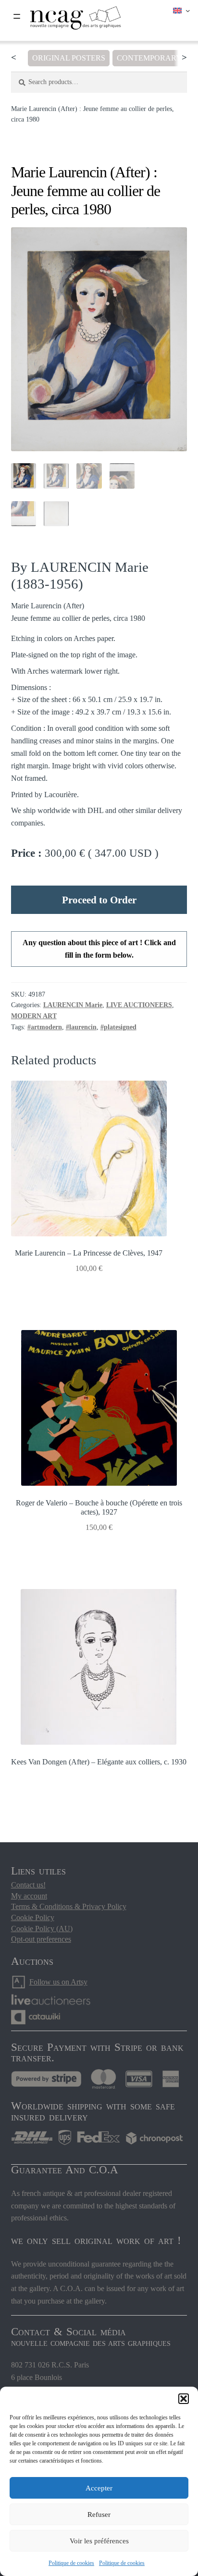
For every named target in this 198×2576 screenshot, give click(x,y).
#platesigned (118, 1027)
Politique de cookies (71, 2563)
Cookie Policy (33, 1917)
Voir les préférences (99, 2541)
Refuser (99, 2514)
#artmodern (45, 1027)
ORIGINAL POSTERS (69, 58)
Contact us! (28, 1885)
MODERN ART (34, 1016)
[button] (184, 2399)
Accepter (99, 2488)
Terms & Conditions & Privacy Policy (69, 1906)
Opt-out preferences (41, 1939)
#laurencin (81, 1027)
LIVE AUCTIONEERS (139, 1005)
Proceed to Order (99, 900)
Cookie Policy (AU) (42, 1929)
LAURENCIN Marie (73, 1005)
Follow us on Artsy (58, 1982)
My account (29, 1896)
